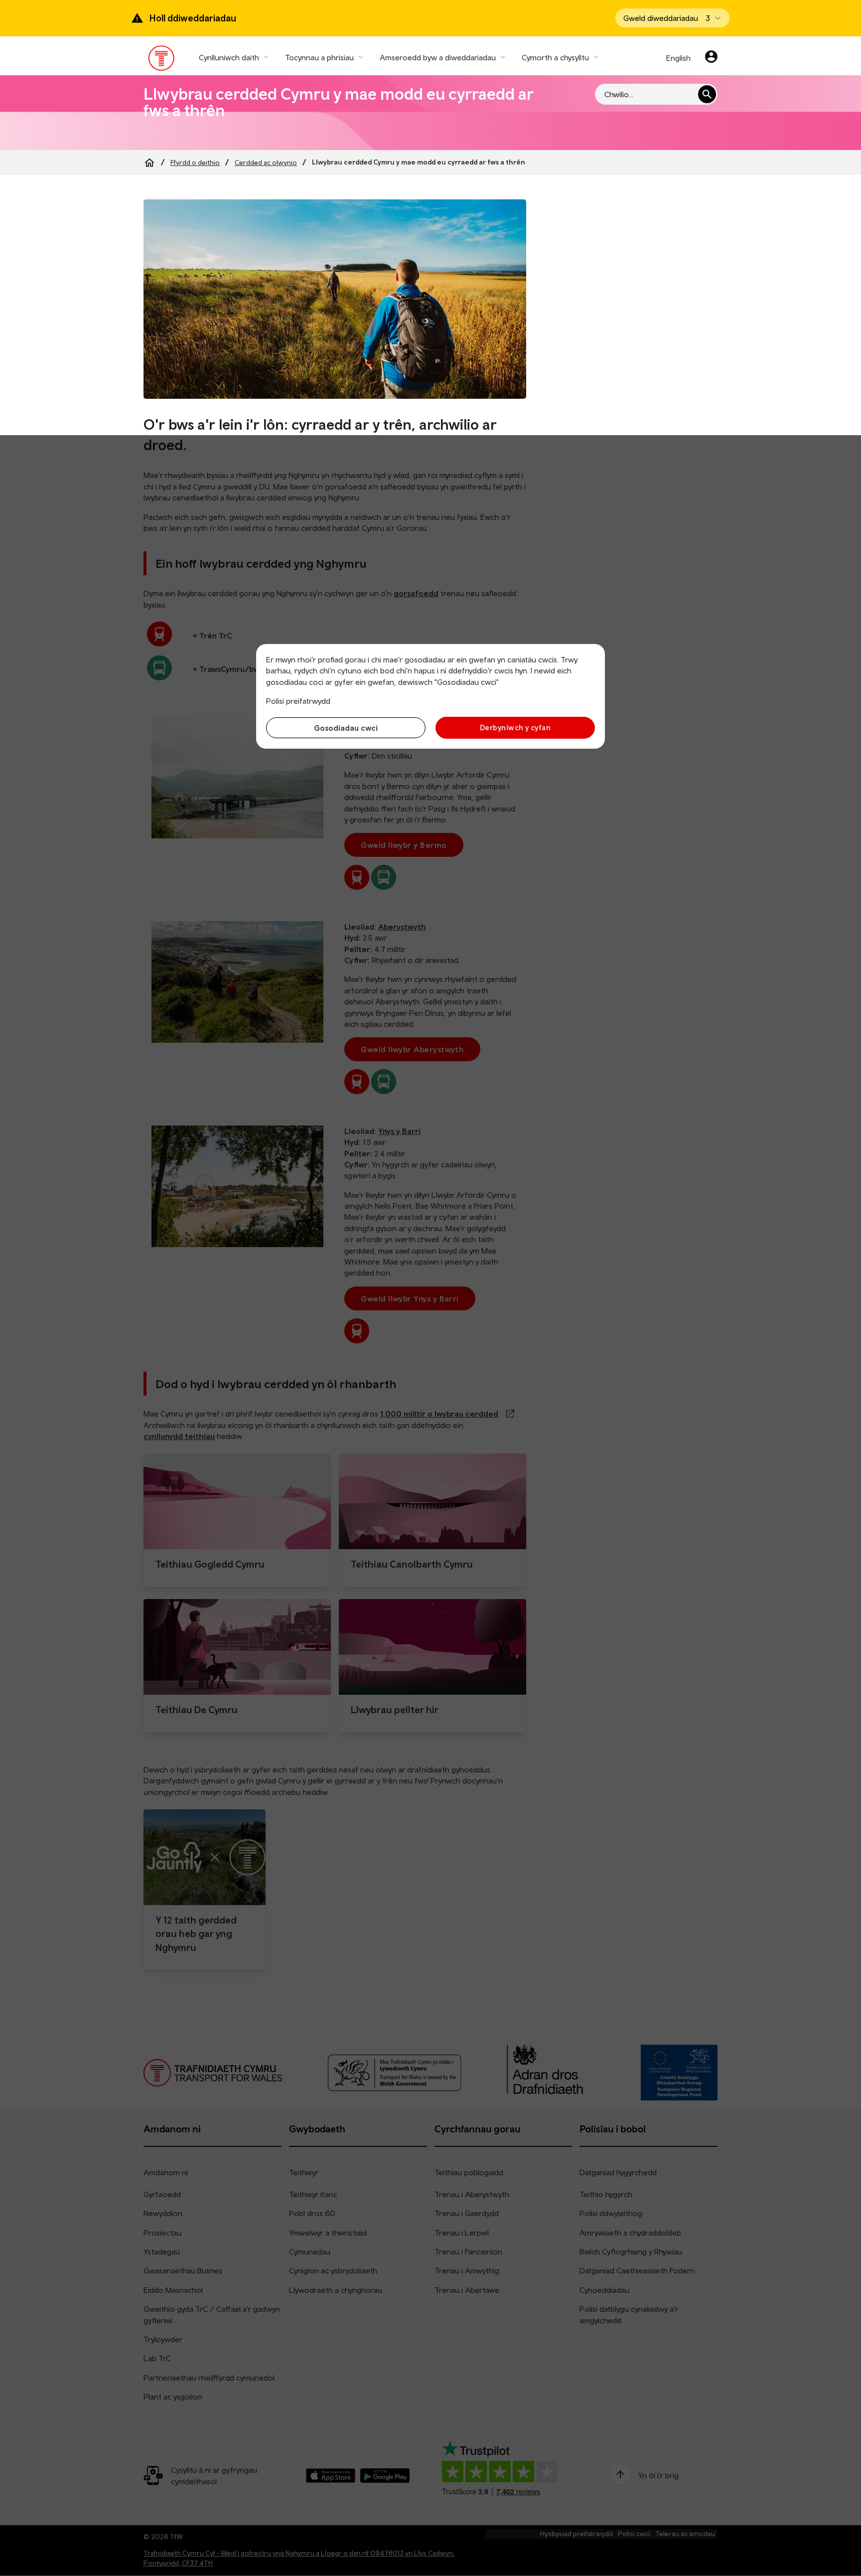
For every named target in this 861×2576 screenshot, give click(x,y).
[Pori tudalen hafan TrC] (162, 60)
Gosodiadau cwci (346, 728)
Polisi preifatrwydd (298, 701)
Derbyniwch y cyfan (515, 727)
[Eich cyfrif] (711, 58)
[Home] (149, 162)
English (678, 58)
